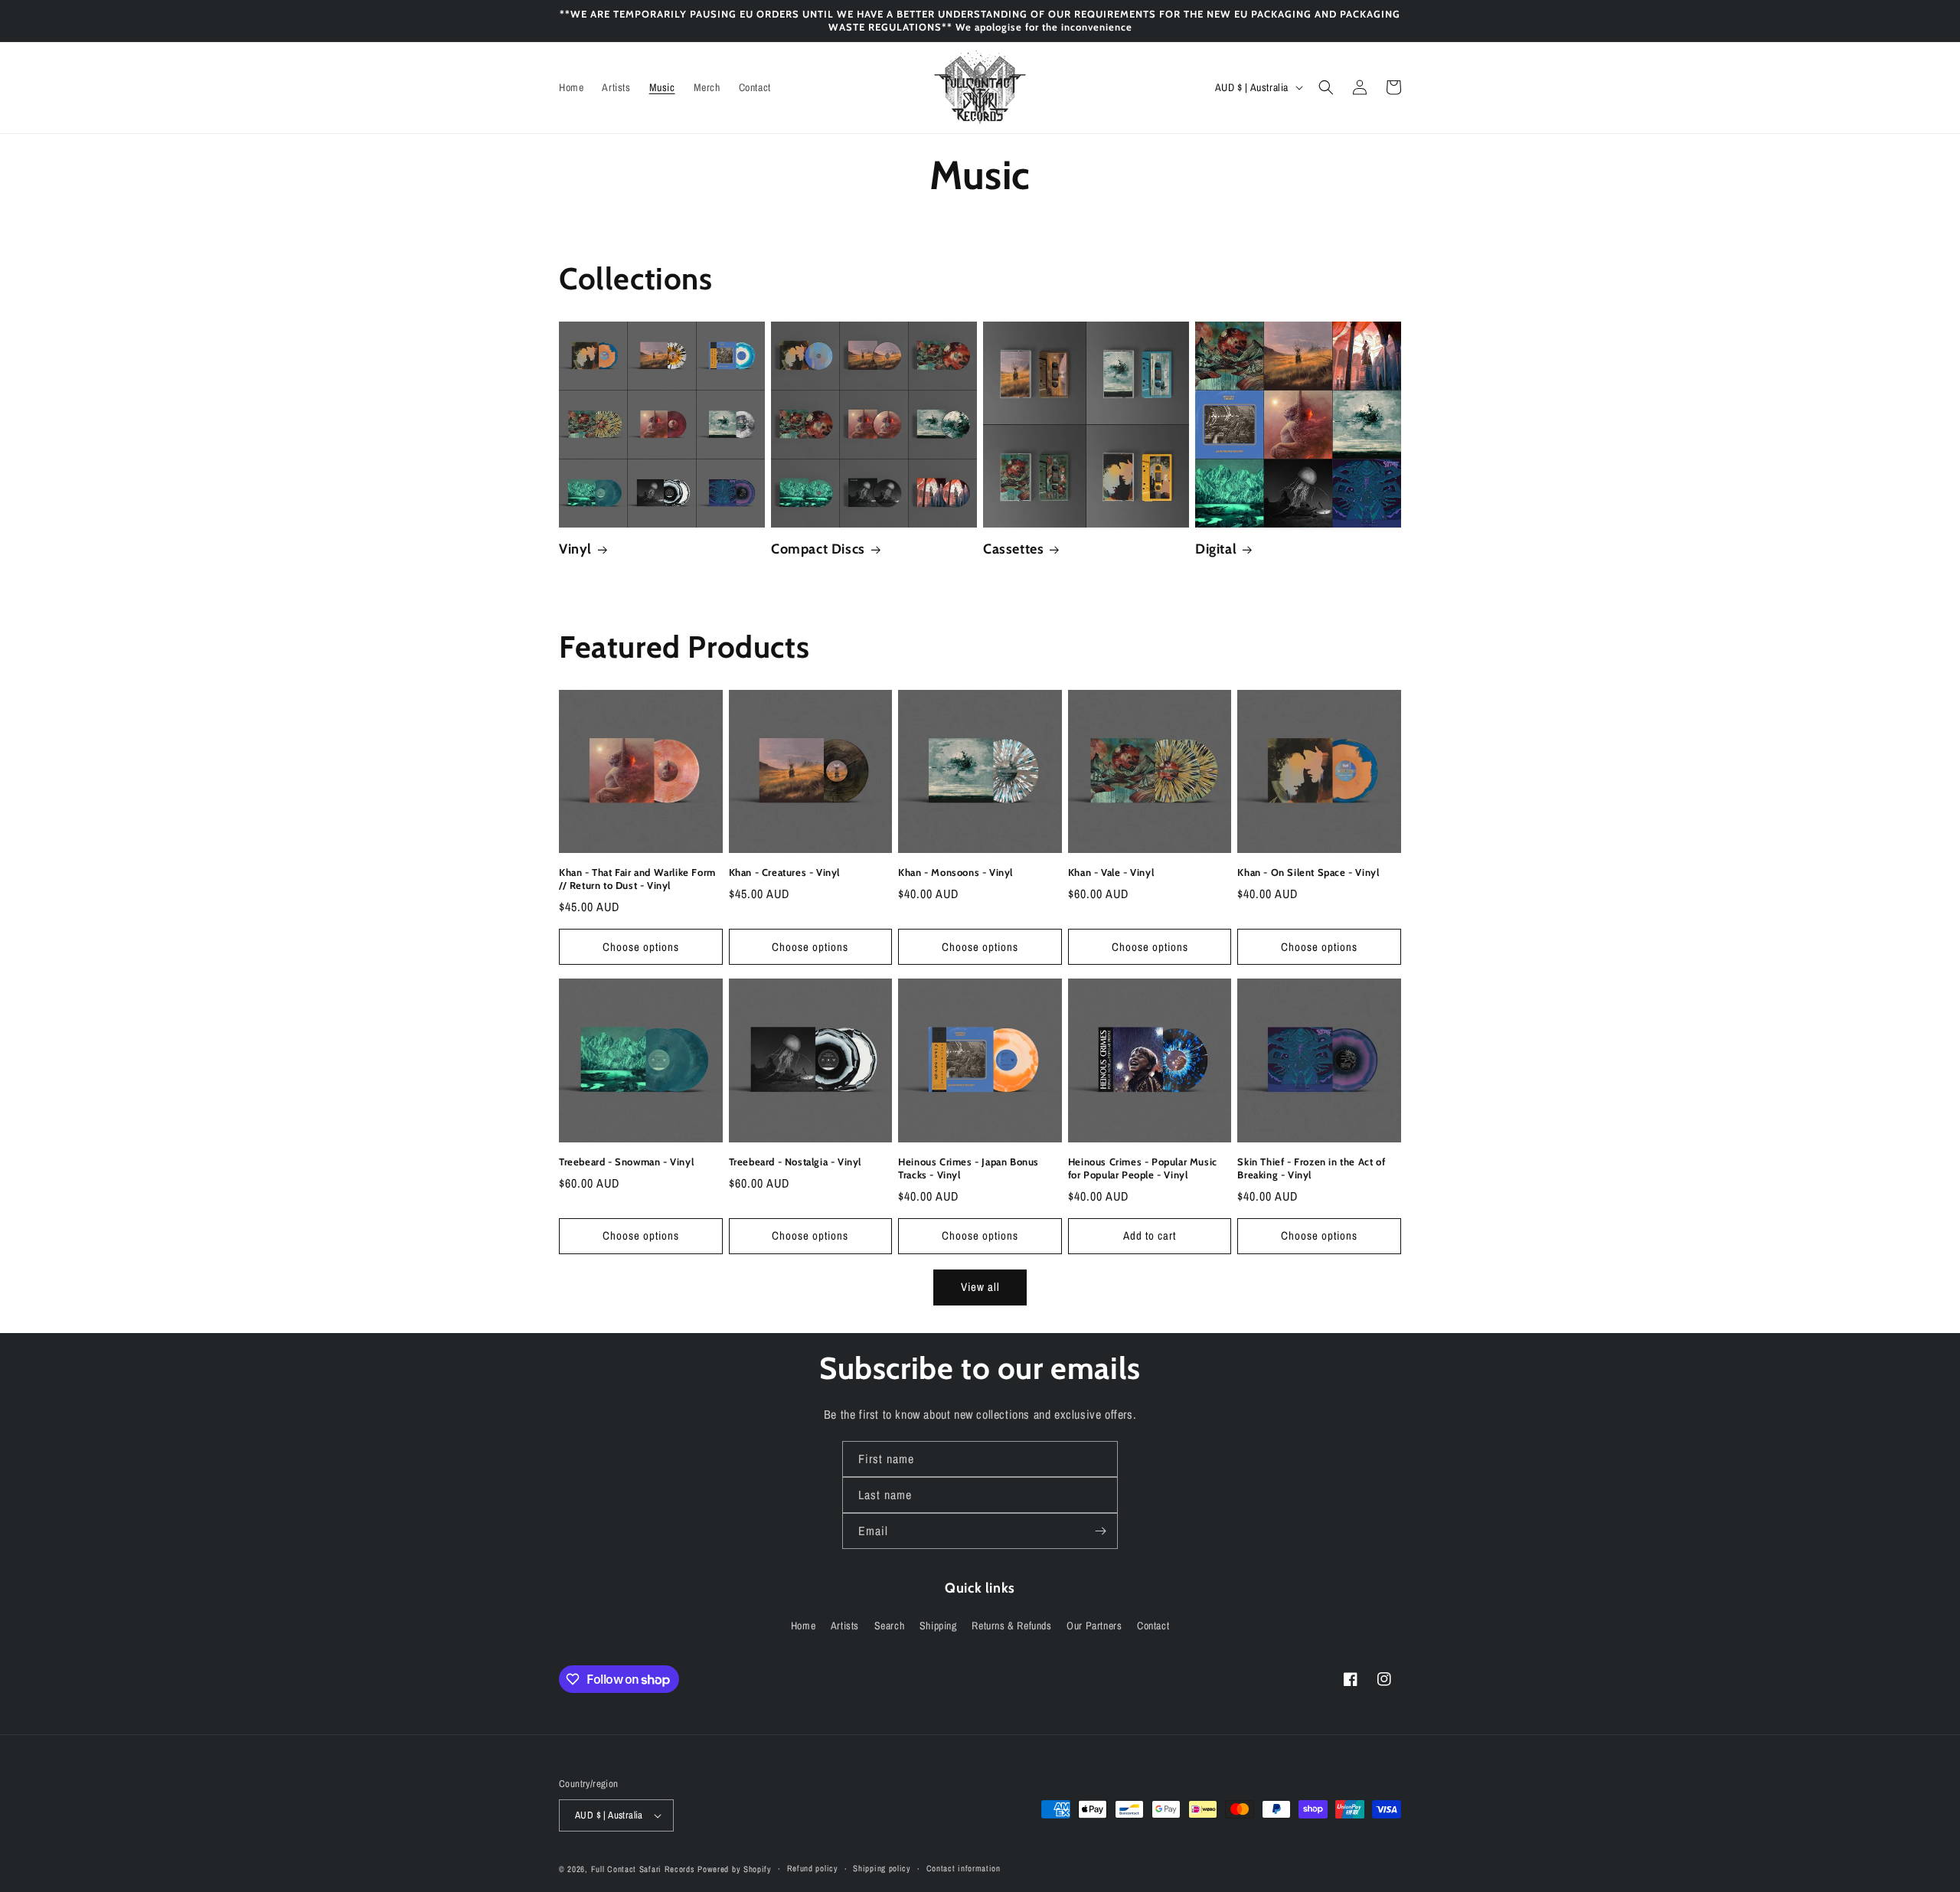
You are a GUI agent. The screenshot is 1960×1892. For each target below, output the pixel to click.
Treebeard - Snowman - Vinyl (626, 1162)
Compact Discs (818, 549)
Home (803, 1626)
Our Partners (1094, 1626)
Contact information (964, 1868)
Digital (1216, 549)
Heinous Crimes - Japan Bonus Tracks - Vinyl (969, 1168)
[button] (1326, 87)
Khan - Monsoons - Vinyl (955, 872)
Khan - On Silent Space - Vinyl (1308, 872)
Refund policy (813, 1868)
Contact (1153, 1626)
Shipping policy (882, 1868)
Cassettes (1013, 549)
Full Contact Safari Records (643, 1869)
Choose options (641, 947)
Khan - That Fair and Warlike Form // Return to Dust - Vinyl (637, 879)
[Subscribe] (1100, 1531)
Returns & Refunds (1011, 1626)
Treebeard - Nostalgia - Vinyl (795, 1162)
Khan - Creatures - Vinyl (784, 872)
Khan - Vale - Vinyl (1111, 872)
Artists (845, 1626)
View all (980, 1287)
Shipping (938, 1626)
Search (890, 1626)
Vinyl (575, 549)
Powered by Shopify (735, 1869)
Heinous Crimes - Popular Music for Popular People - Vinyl (1143, 1168)
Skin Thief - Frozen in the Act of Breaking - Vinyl (1311, 1168)
